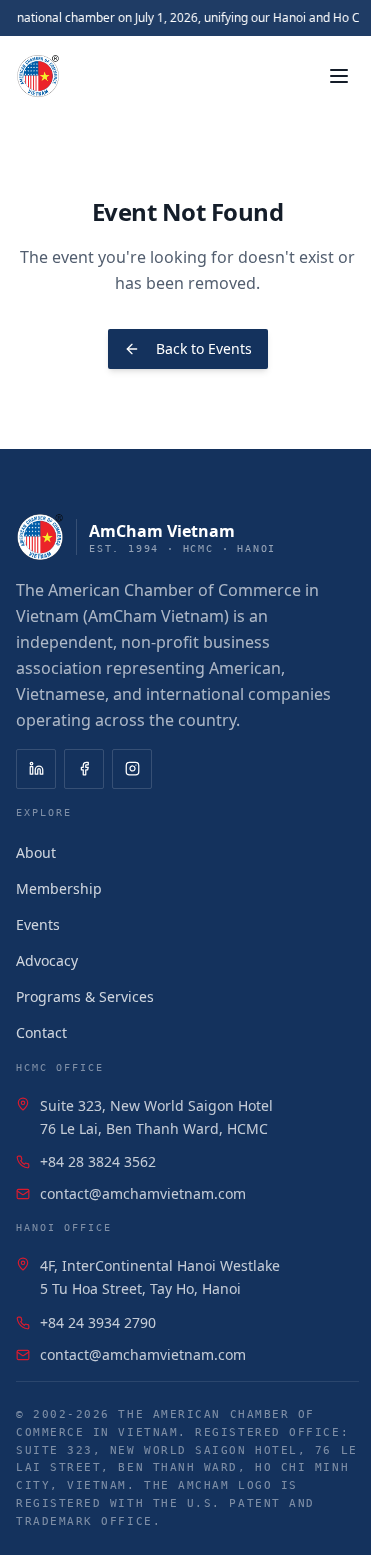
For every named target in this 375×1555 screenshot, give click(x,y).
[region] (187, 18)
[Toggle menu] (339, 76)
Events (38, 924)
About (36, 852)
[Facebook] (84, 769)
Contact (41, 1032)
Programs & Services (85, 996)
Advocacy (47, 960)
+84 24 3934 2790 (98, 1322)
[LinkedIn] (36, 769)
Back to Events (204, 348)
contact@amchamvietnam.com (143, 1193)
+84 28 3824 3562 (98, 1161)
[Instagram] (132, 769)
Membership (59, 888)
